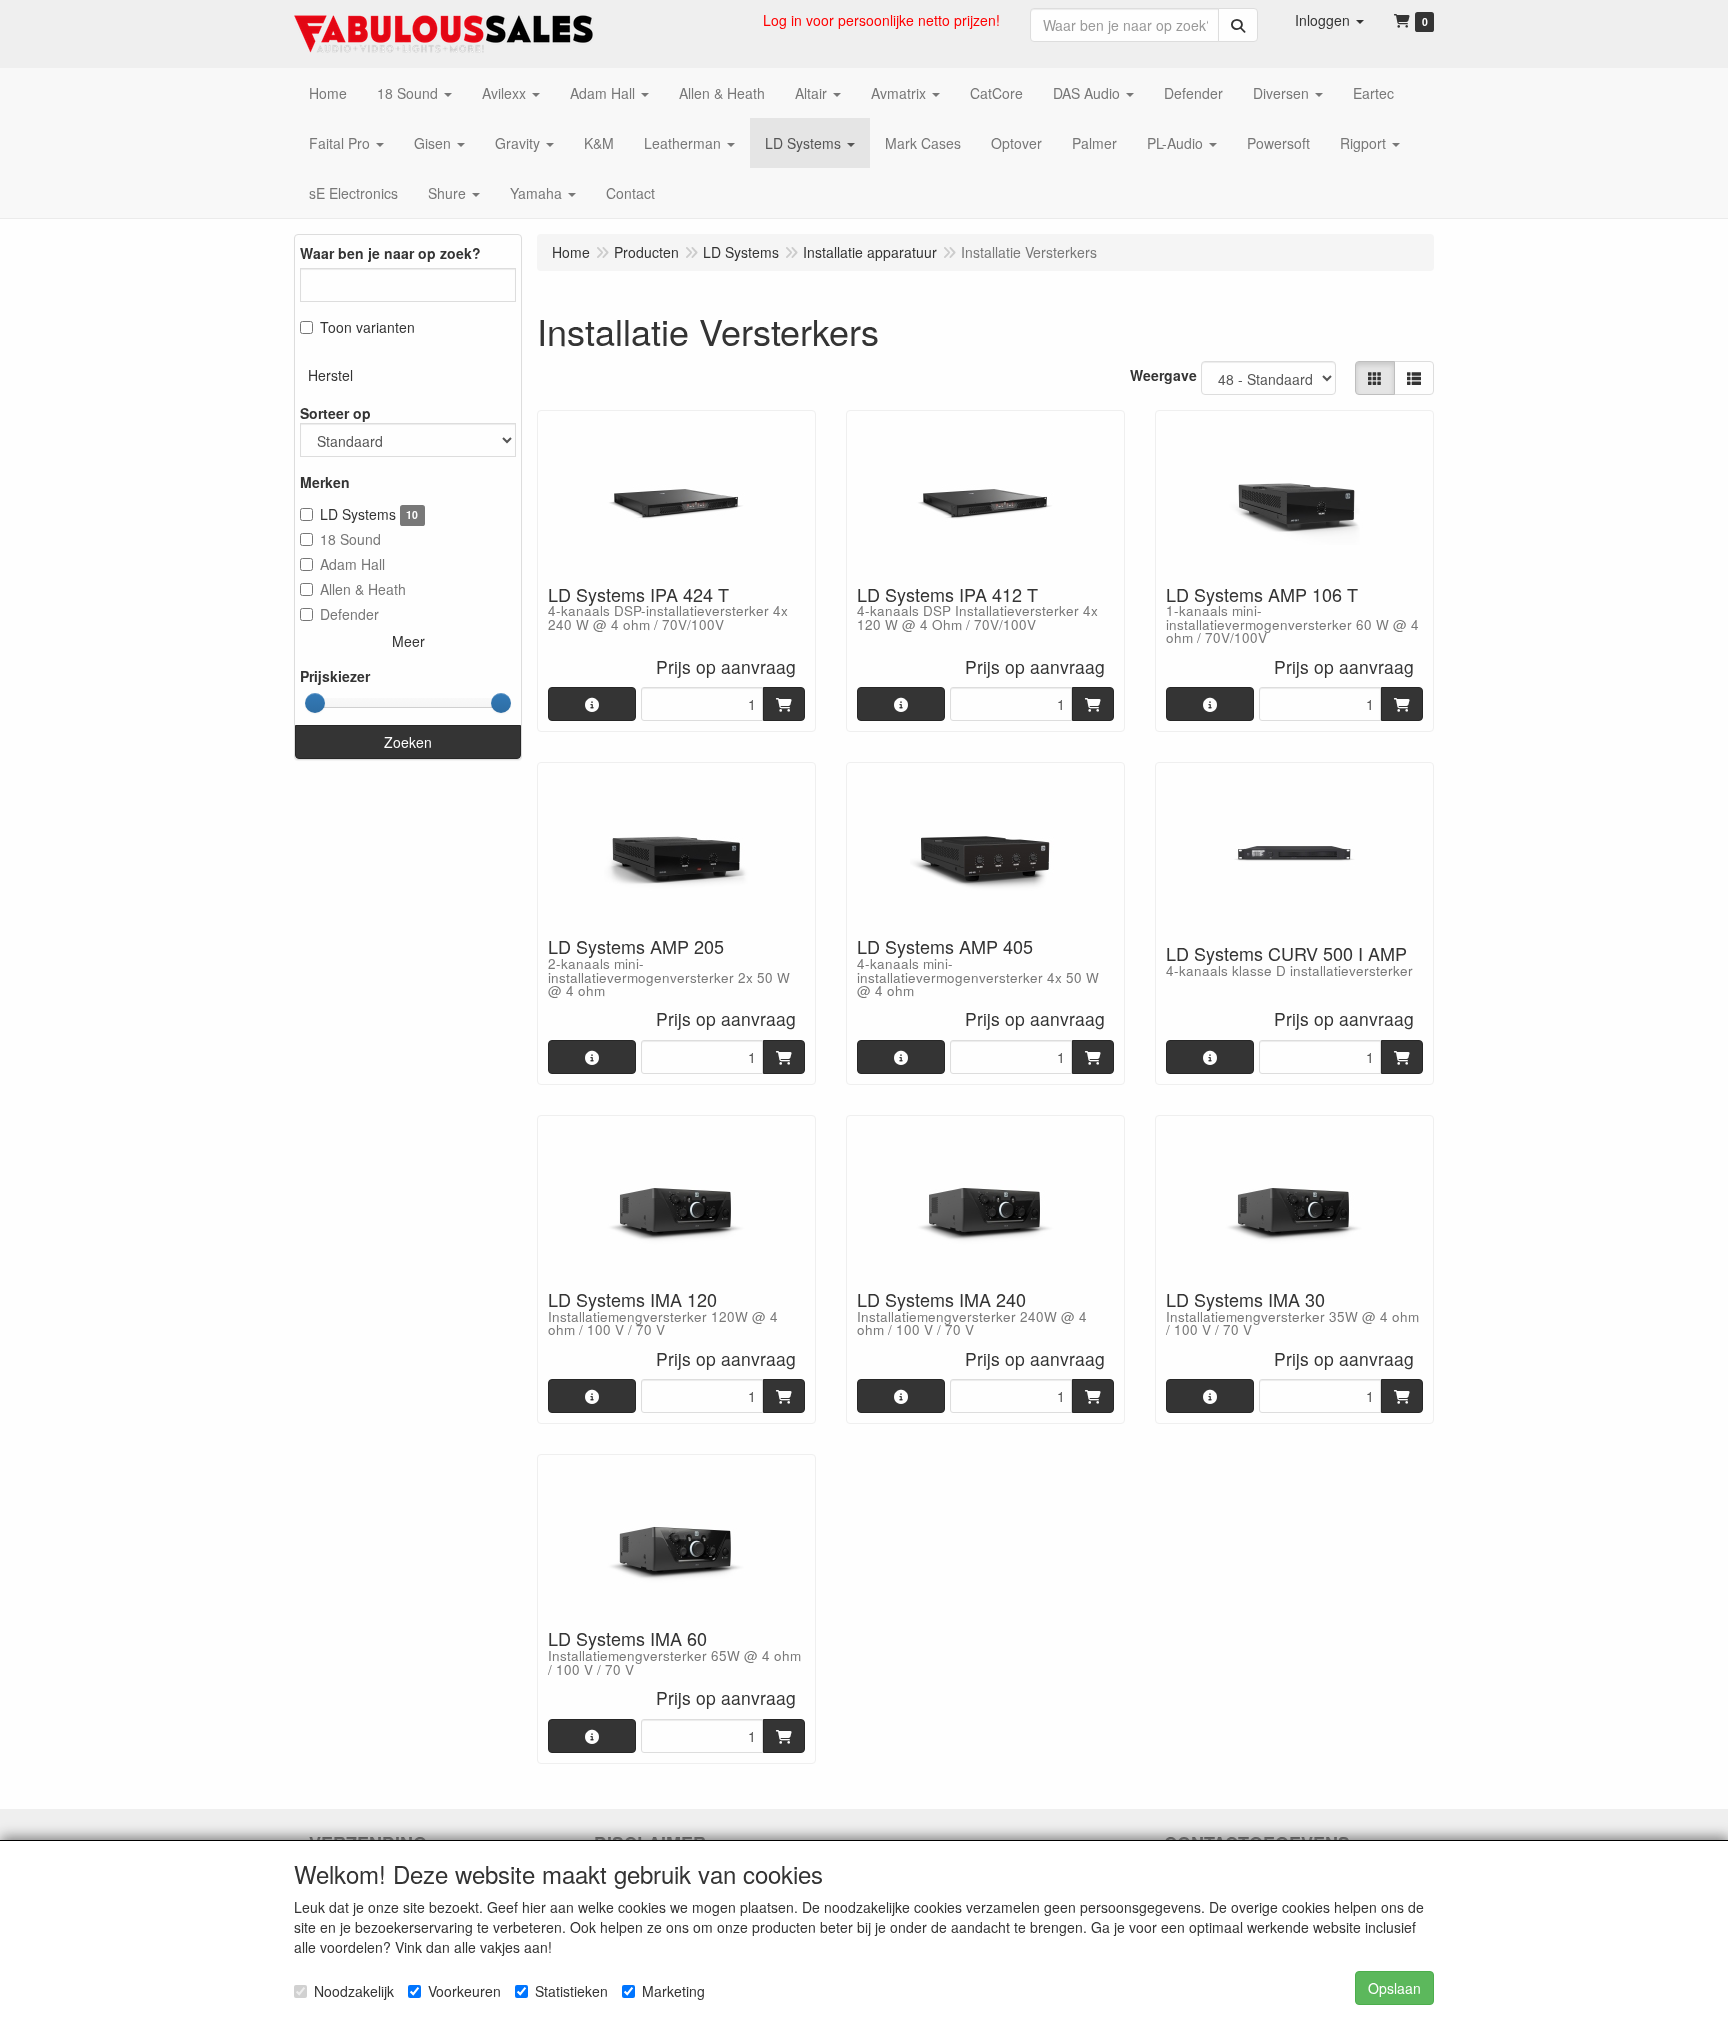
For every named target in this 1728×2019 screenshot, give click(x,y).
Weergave (1163, 375)
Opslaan (1394, 1988)
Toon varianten (367, 327)
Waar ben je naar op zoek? (390, 253)
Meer (408, 641)
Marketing (673, 1991)
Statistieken (571, 1991)
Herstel (330, 375)
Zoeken (408, 742)
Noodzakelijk (354, 1991)
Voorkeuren (464, 1991)
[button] (1329, 20)
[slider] (315, 703)
